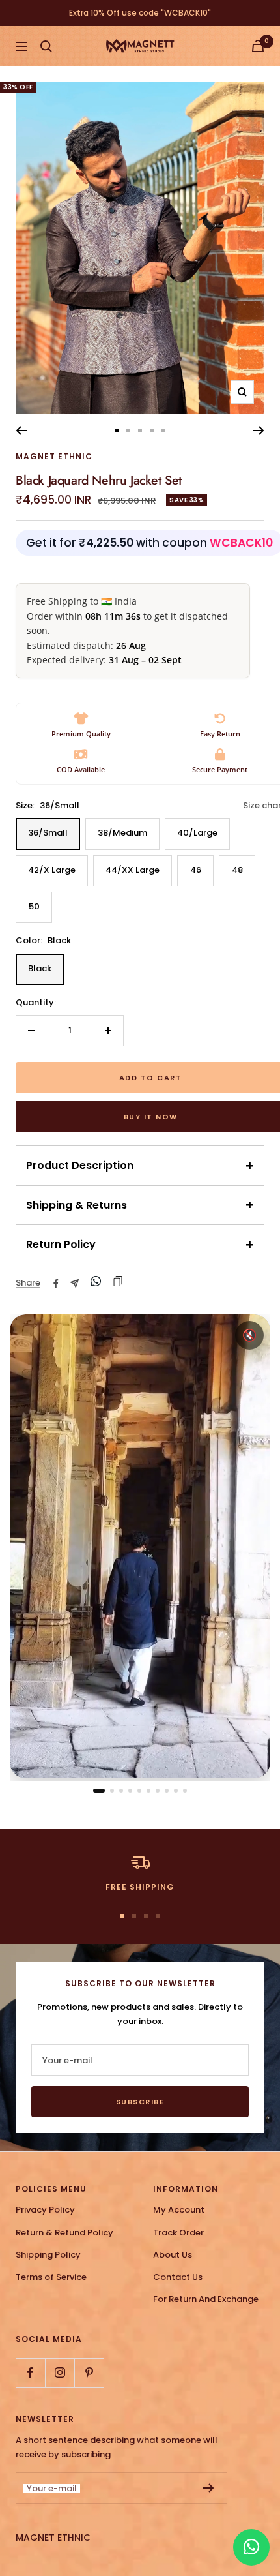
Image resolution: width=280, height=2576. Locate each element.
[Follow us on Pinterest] (89, 2373)
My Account (179, 2210)
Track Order (178, 2233)
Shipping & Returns (140, 1205)
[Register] (209, 2488)
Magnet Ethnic (54, 456)
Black (40, 968)
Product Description (140, 1166)
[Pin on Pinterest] (96, 1283)
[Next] (259, 431)
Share (28, 1283)
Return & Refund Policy (64, 2233)
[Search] (46, 46)
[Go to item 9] (176, 1791)
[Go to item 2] (112, 1791)
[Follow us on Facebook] (30, 2373)
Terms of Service (51, 2277)
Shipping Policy (48, 2255)
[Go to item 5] (139, 1791)
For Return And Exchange (206, 2299)
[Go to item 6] (148, 1791)
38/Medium (122, 833)
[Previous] (21, 431)
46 (196, 870)
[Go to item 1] (99, 1791)
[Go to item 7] (158, 1791)
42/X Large (52, 870)
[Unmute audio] (249, 1335)
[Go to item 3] (121, 1791)
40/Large (197, 833)
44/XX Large (133, 870)
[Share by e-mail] (75, 1283)
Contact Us (178, 2277)
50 (34, 906)
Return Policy (140, 1245)
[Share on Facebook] (56, 1284)
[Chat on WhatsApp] (251, 2547)
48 (237, 870)
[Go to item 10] (185, 1791)
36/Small (48, 833)
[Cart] (258, 46)
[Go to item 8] (167, 1791)
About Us (173, 2255)
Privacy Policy (45, 2210)
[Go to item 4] (130, 1791)
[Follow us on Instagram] (60, 2373)
